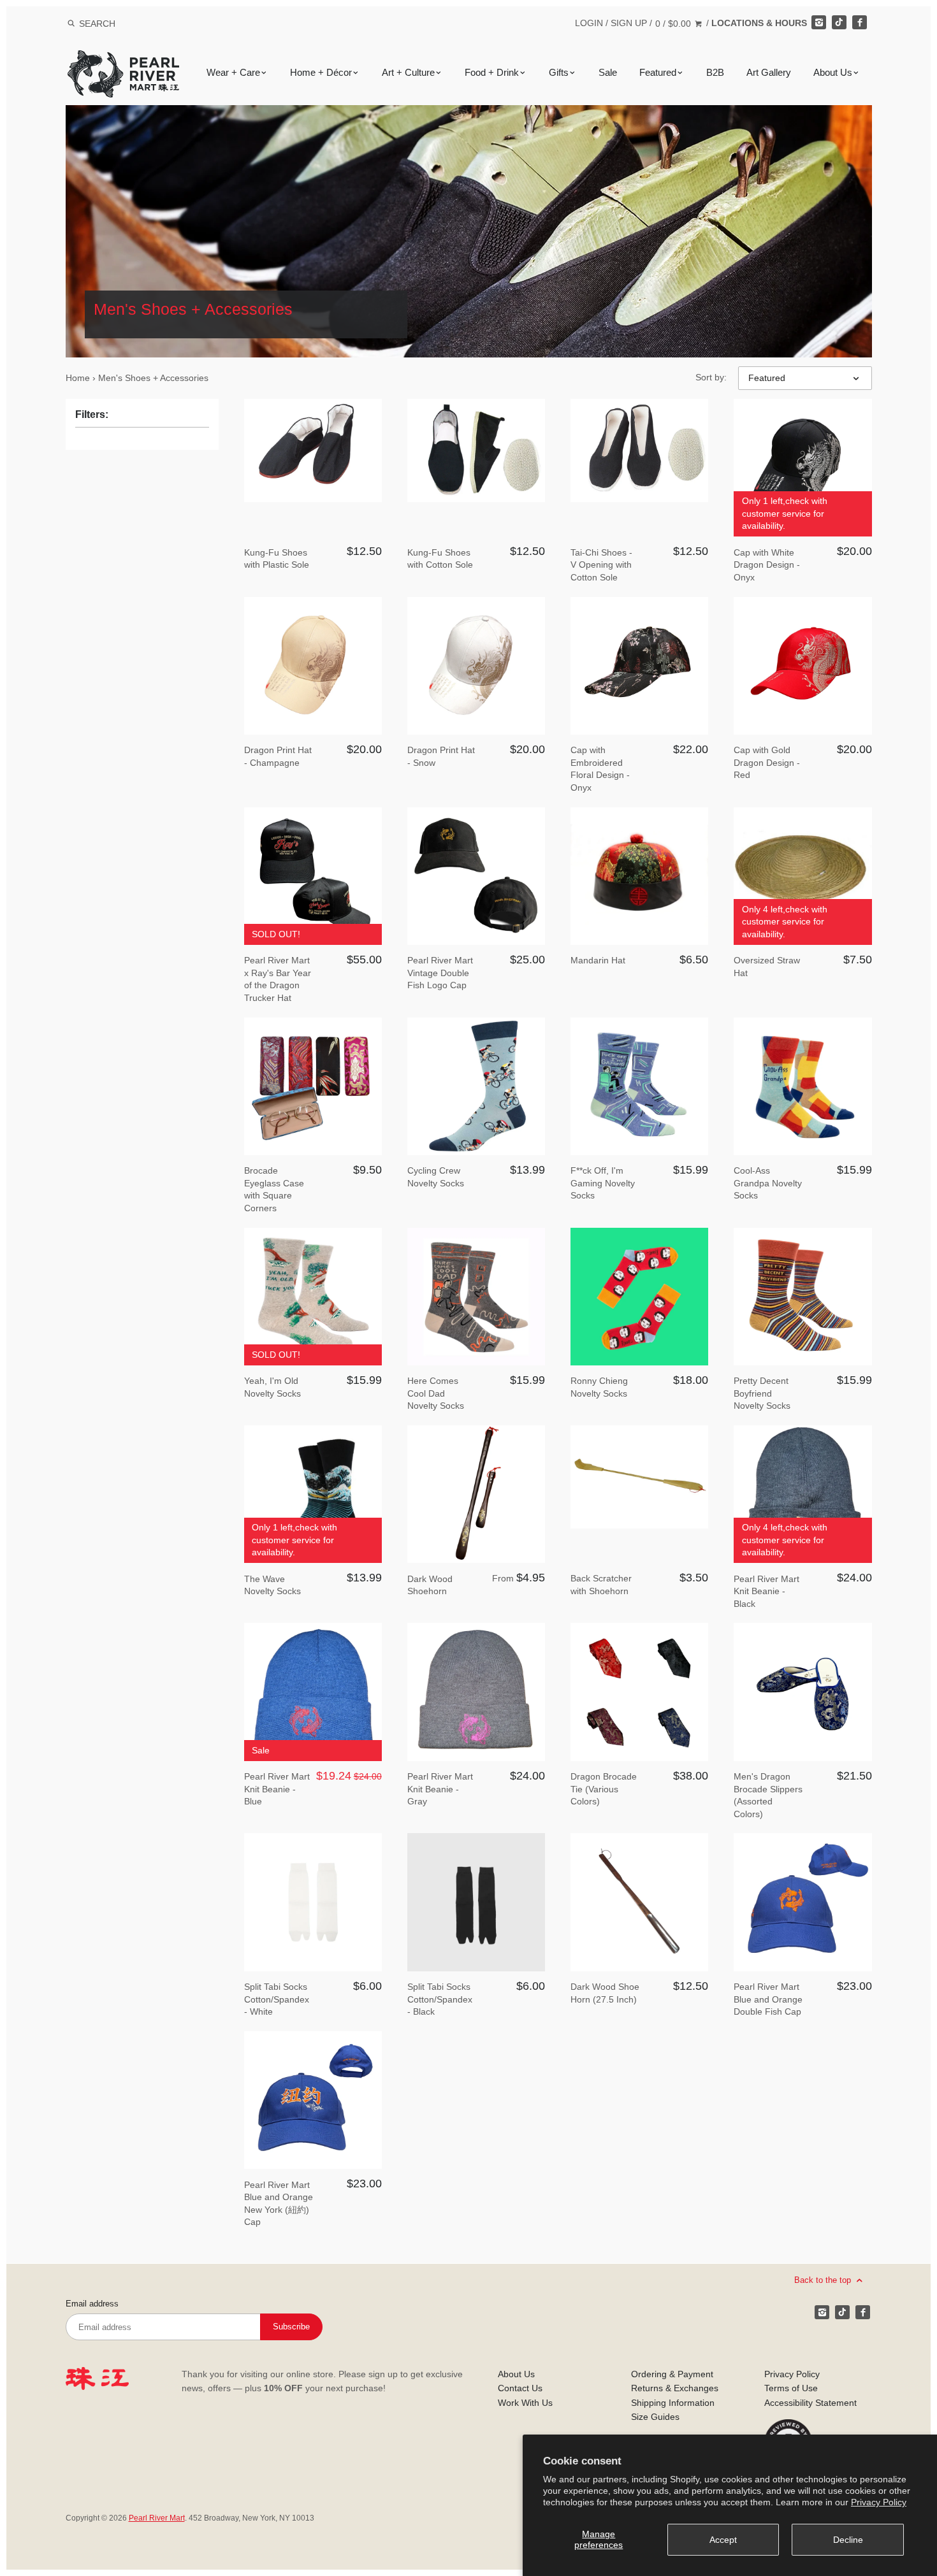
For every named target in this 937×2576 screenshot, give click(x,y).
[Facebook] (859, 22)
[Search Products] (71, 24)
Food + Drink (492, 73)
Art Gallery (769, 73)
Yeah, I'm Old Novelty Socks (272, 1387)
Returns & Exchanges (675, 2388)
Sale (608, 73)
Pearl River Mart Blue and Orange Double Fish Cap (768, 1999)
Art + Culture (408, 73)
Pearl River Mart (157, 2518)
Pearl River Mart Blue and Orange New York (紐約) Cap (279, 2204)
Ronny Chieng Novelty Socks (599, 1387)
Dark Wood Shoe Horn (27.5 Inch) (605, 1993)
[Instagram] (818, 22)
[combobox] (114, 23)
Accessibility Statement (810, 2403)
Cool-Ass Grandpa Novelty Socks (768, 1183)
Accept (723, 2540)
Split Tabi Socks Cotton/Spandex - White (277, 1999)
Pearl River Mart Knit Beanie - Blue (277, 1789)
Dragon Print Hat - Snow (441, 756)
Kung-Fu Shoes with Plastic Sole (277, 559)
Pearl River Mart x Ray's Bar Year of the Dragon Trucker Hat (278, 979)
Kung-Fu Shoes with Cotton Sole (440, 559)
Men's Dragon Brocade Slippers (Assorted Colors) (768, 1795)
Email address (92, 2304)
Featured (658, 73)
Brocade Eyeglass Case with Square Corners (274, 1189)
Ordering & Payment (672, 2374)
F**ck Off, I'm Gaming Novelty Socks (603, 1183)
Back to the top (824, 2279)
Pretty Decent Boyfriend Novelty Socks (762, 1393)
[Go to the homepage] (123, 60)
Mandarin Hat (598, 960)
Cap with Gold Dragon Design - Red (767, 762)
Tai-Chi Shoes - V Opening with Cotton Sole (601, 565)
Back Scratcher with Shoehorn (601, 1585)
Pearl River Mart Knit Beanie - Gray (440, 1789)
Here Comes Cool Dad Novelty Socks (436, 1393)
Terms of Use (791, 2388)
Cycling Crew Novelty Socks (436, 1177)
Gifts (559, 73)
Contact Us (520, 2388)
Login (589, 23)
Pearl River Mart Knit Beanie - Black (766, 1591)
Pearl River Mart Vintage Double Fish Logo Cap (440, 973)
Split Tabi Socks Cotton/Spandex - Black (440, 1999)
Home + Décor (321, 73)
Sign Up (629, 23)
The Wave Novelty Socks (272, 1585)
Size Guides (655, 2417)
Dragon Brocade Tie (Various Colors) (604, 1789)
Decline (848, 2540)
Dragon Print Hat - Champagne (278, 756)
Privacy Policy (879, 2502)
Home (78, 378)
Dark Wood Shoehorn (430, 1585)
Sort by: (711, 377)
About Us (833, 73)
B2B (715, 73)
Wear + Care (233, 73)
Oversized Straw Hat (767, 967)
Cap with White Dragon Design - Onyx (767, 565)
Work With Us (525, 2403)
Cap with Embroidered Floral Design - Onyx (600, 769)
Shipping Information (673, 2403)
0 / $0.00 (674, 24)
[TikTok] (839, 22)
